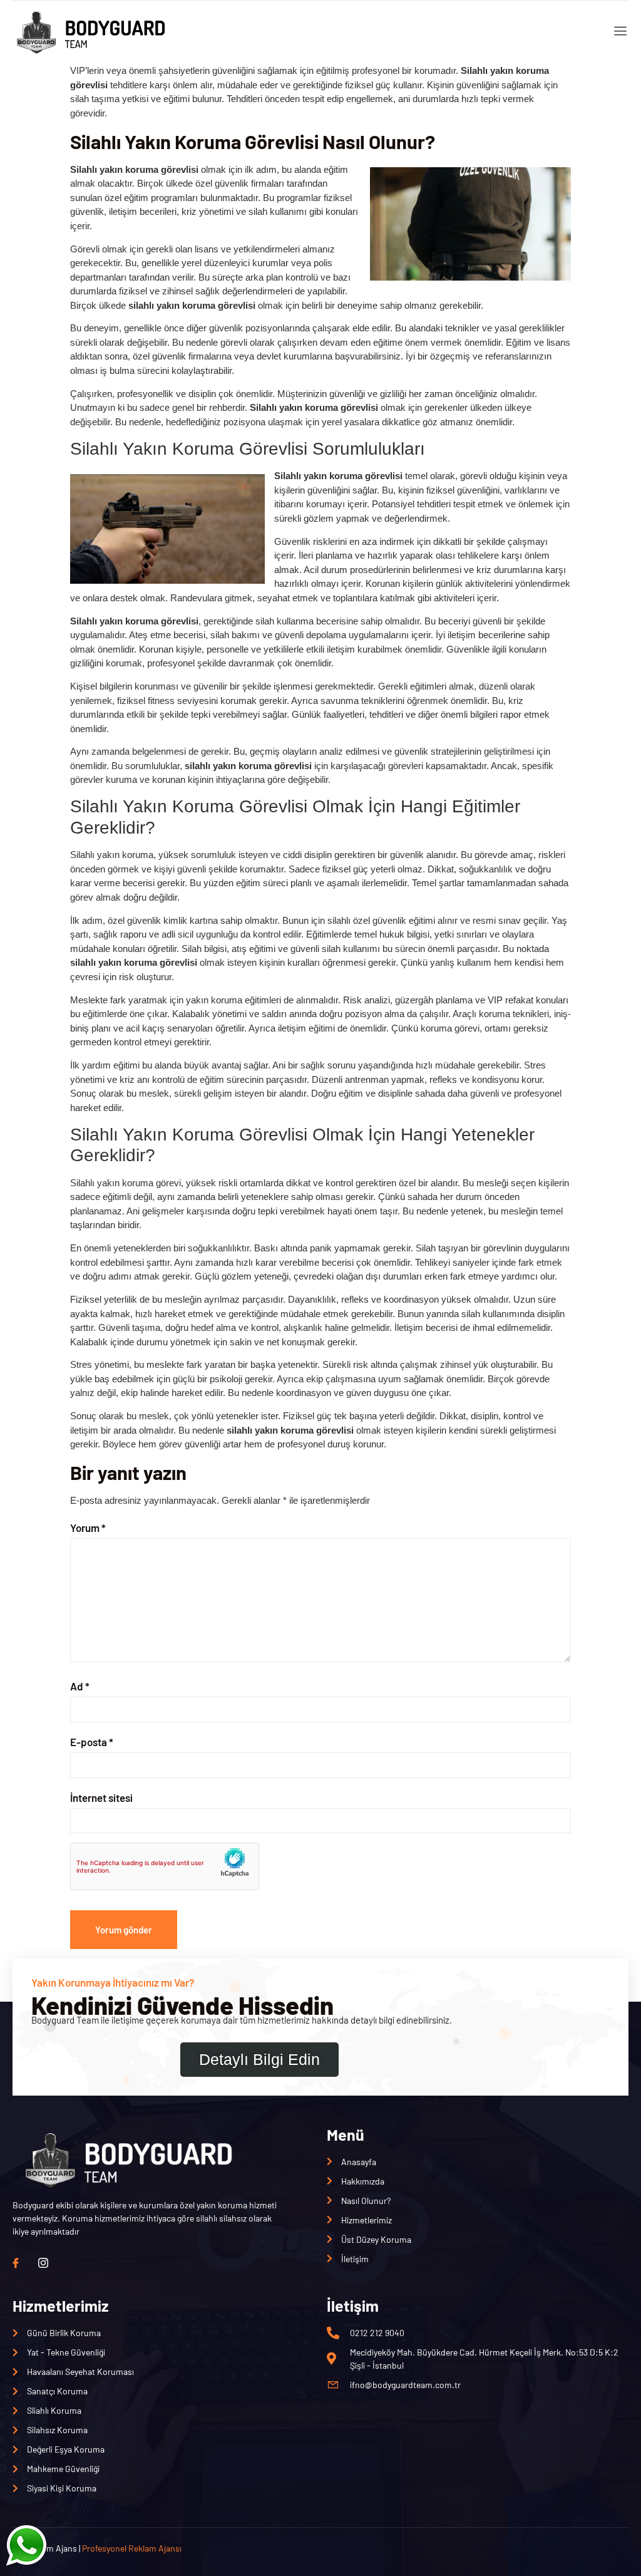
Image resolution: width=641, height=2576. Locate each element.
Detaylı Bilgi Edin (259, 2059)
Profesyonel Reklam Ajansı (132, 2548)
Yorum (88, 1528)
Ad (80, 1686)
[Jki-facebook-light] (16, 2263)
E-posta (92, 1742)
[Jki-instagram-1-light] (43, 2263)
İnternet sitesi (101, 1798)
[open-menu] (618, 32)
